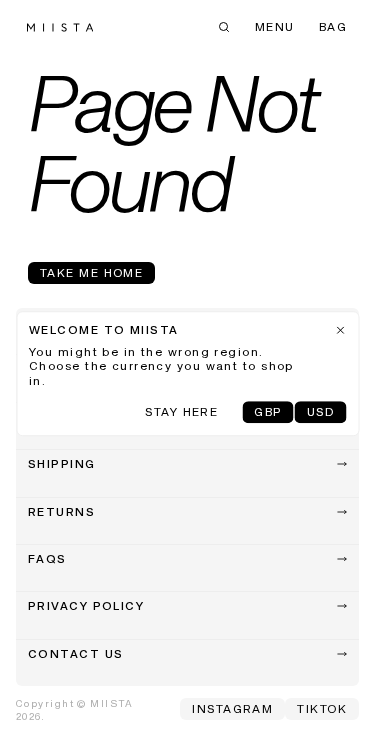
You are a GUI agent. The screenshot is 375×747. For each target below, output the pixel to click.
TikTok (322, 710)
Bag (333, 28)
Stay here (181, 413)
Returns (61, 513)
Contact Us (75, 655)
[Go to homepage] (60, 27)
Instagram (232, 710)
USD (320, 413)
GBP (267, 413)
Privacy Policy (86, 607)
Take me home (91, 274)
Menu (275, 28)
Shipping (62, 465)
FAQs (47, 560)
